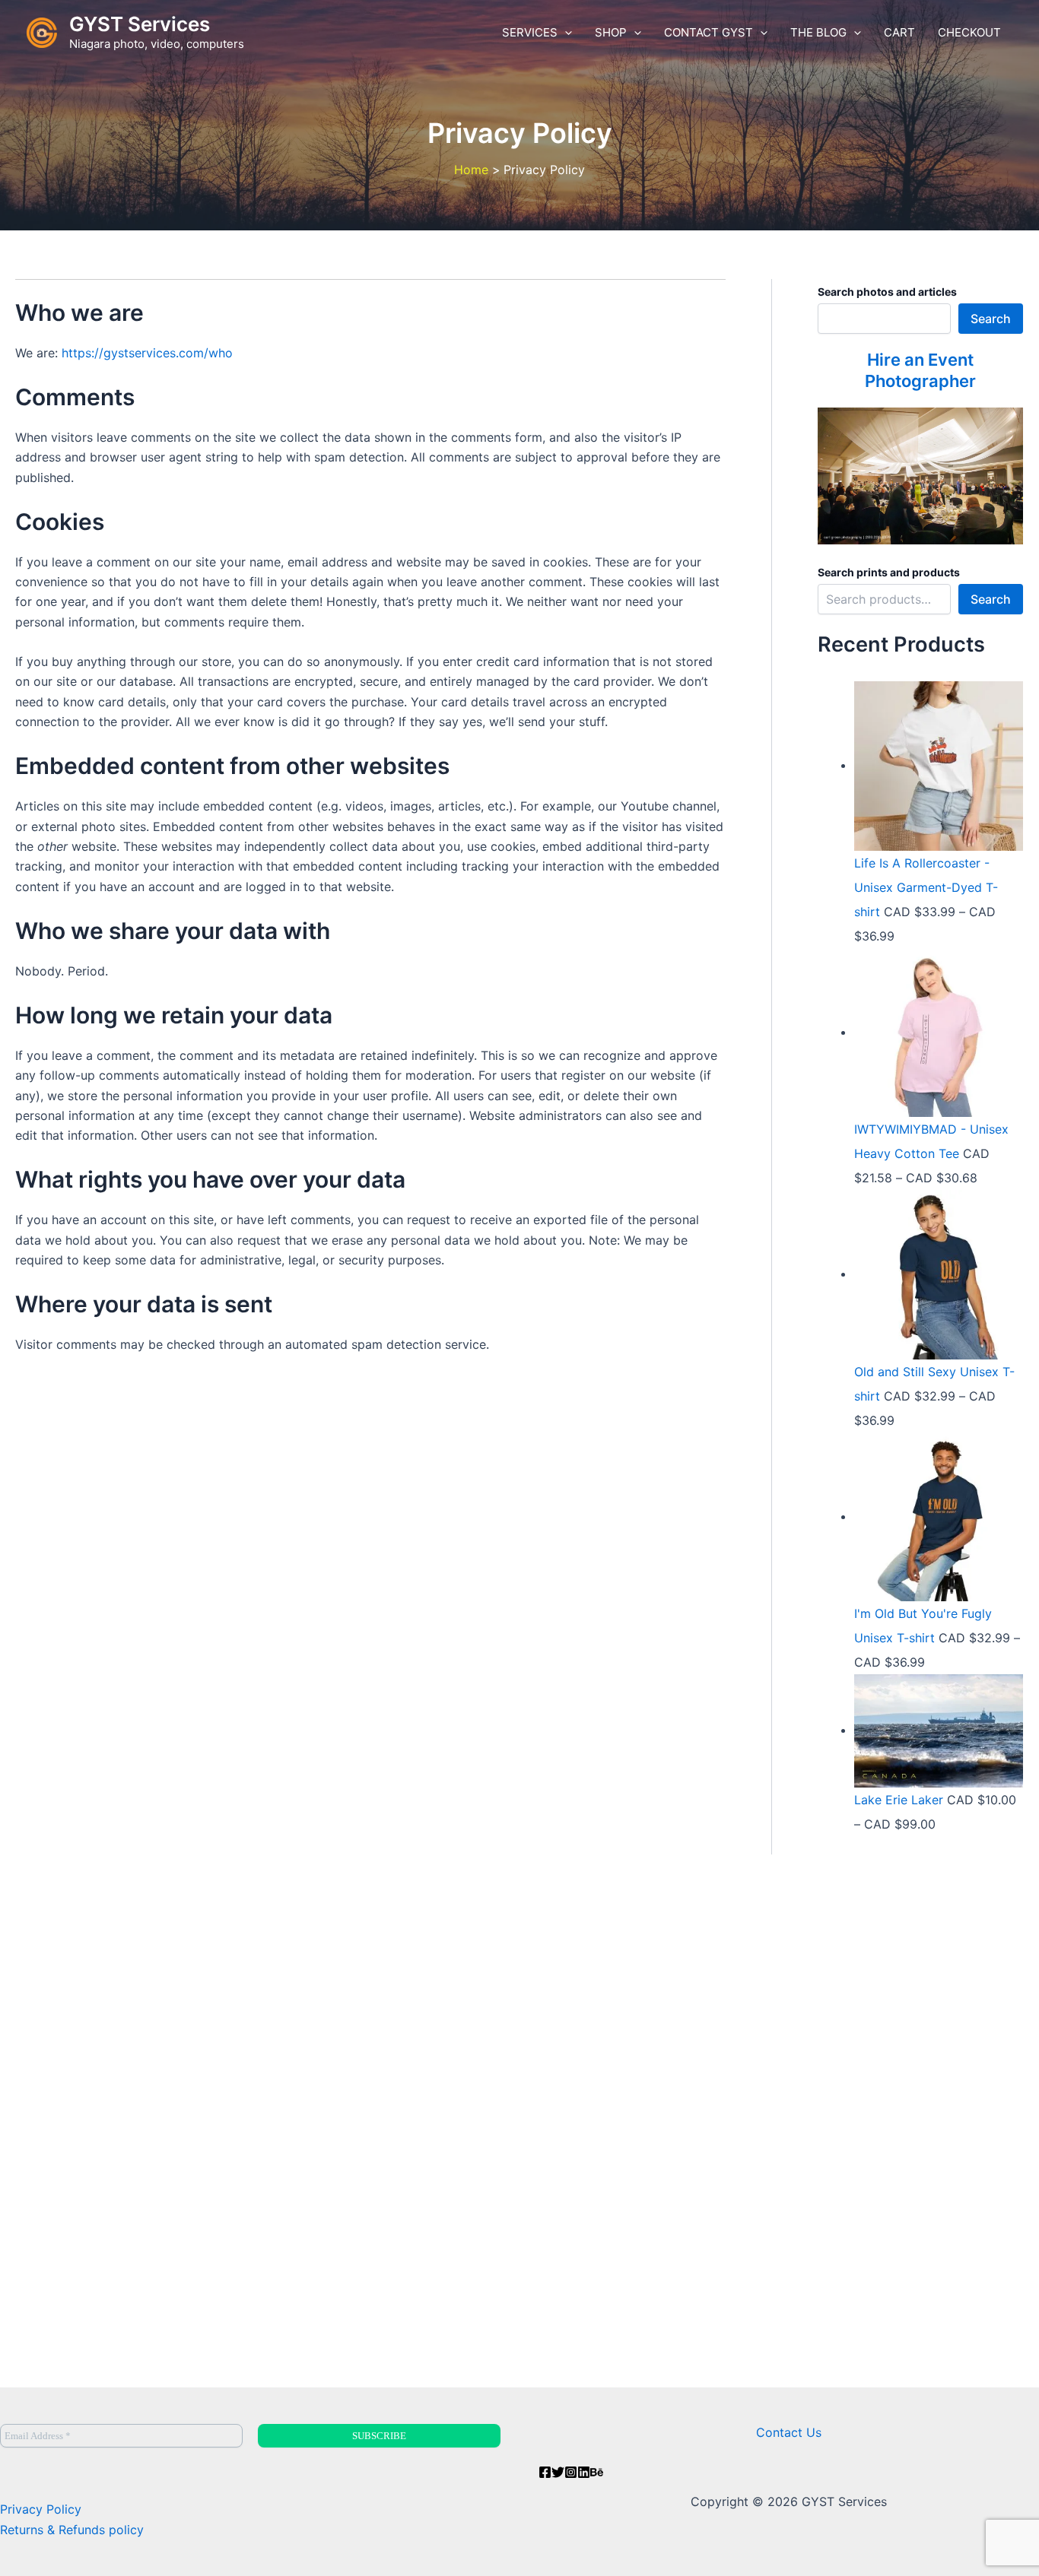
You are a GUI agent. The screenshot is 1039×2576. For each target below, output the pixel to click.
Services (530, 32)
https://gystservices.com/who (147, 353)
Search (991, 319)
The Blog (818, 32)
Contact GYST (709, 32)
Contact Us (789, 2432)
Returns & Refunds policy (72, 2530)
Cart (899, 32)
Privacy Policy (41, 2509)
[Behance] (597, 2472)
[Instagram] (571, 2472)
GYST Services (140, 24)
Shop (611, 32)
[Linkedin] (584, 2472)
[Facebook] (545, 2472)
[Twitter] (558, 2472)
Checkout (969, 32)
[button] (565, 33)
